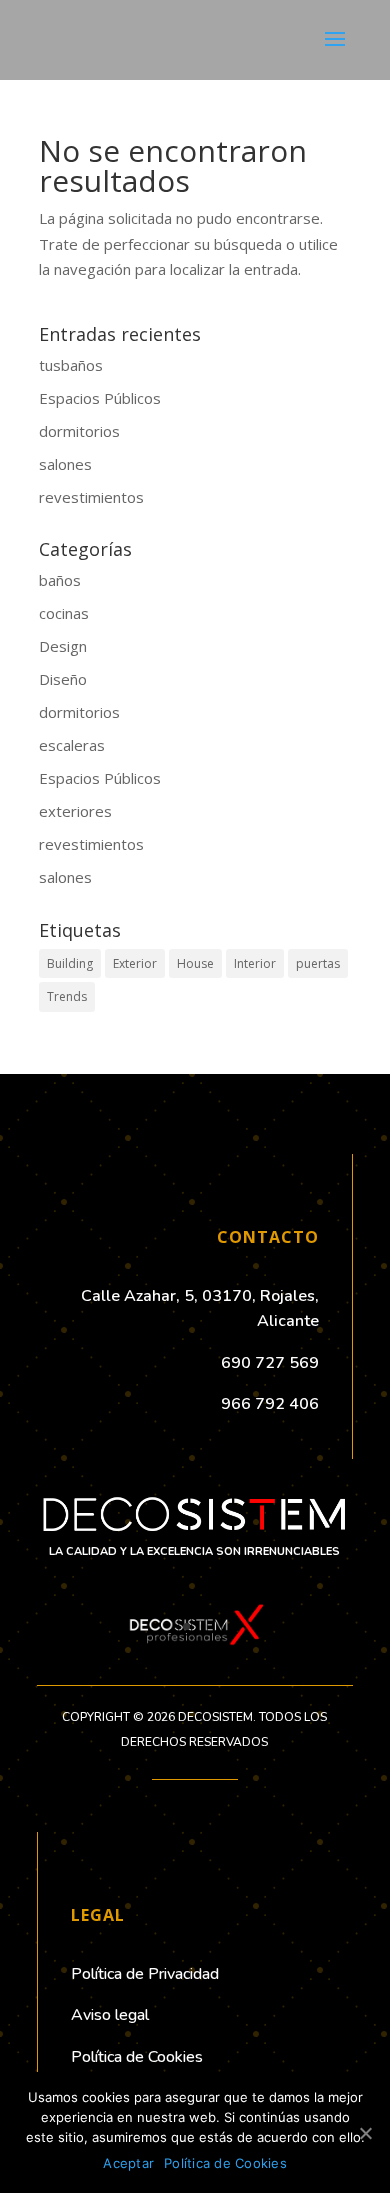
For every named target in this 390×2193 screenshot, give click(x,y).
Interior (255, 963)
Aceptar (128, 2163)
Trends (67, 996)
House (195, 963)
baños (60, 580)
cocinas (64, 613)
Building (70, 963)
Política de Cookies (225, 2163)
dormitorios (79, 431)
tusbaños (71, 365)
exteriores (75, 811)
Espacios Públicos (100, 398)
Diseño (63, 679)
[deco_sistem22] (195, 1649)
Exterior (135, 963)
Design (63, 646)
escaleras (72, 745)
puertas (318, 963)
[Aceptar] (365, 2133)
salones (65, 464)
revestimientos (91, 497)
